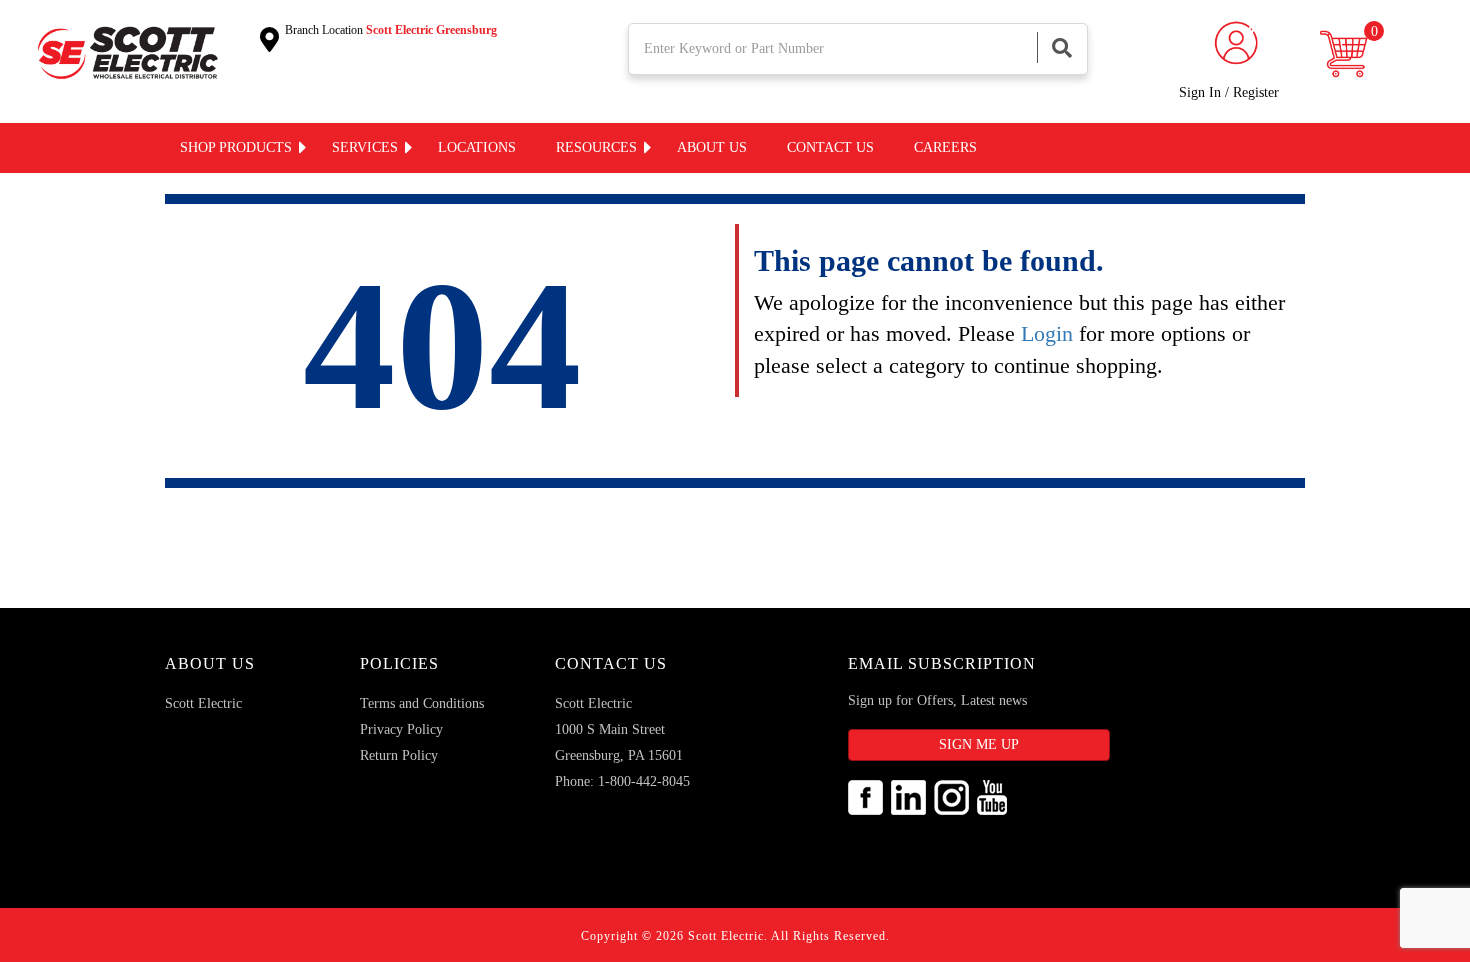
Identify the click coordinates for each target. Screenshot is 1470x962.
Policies (399, 663)
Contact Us (611, 663)
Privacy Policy (401, 729)
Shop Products (236, 147)
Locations (477, 147)
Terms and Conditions (422, 703)
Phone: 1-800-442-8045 (622, 781)
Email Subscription (942, 663)
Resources (596, 147)
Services (365, 147)
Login (1047, 333)
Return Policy (399, 755)
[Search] (1062, 47)
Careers (945, 147)
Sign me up (979, 744)
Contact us (830, 147)
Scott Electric (203, 703)
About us (712, 147)
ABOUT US (210, 663)
